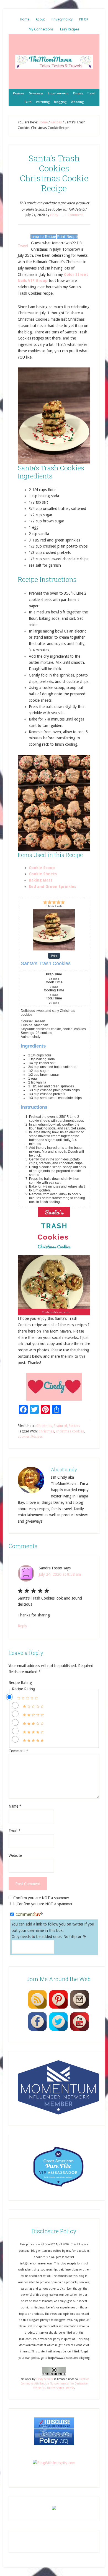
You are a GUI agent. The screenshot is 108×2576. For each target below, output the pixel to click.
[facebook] (37, 2031)
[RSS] (37, 2009)
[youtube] (79, 2031)
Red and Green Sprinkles (52, 887)
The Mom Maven (54, 62)
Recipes (74, 1426)
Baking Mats (41, 880)
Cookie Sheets (43, 874)
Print (54, 956)
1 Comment (74, 215)
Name (15, 1806)
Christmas (44, 1426)
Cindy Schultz (45, 2379)
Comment (18, 1751)
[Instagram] (79, 2009)
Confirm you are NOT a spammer (41, 1898)
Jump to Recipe (43, 237)
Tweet (23, 246)
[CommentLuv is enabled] (29, 1915)
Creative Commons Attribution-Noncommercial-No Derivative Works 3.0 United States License (55, 2384)
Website (15, 1855)
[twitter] (58, 2031)
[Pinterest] (58, 2009)
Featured (60, 1426)
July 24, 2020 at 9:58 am (60, 1574)
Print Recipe (67, 237)
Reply (22, 1626)
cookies (24, 1437)
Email (15, 1831)
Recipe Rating (20, 1683)
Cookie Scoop (42, 868)
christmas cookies (70, 1431)
